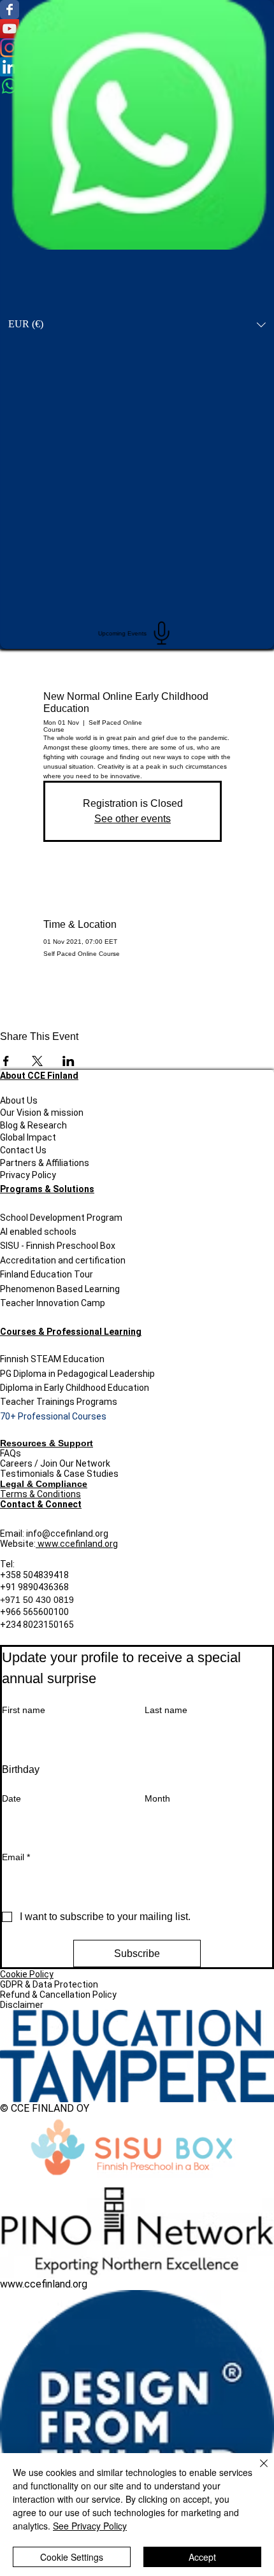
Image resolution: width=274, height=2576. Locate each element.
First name (24, 1710)
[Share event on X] (37, 1061)
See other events (133, 819)
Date (11, 1798)
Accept (202, 2557)
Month (157, 1798)
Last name (166, 1710)
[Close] (256, 2471)
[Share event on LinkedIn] (68, 1061)
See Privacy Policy (90, 2526)
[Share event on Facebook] (6, 1061)
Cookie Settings (72, 2557)
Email (16, 1857)
